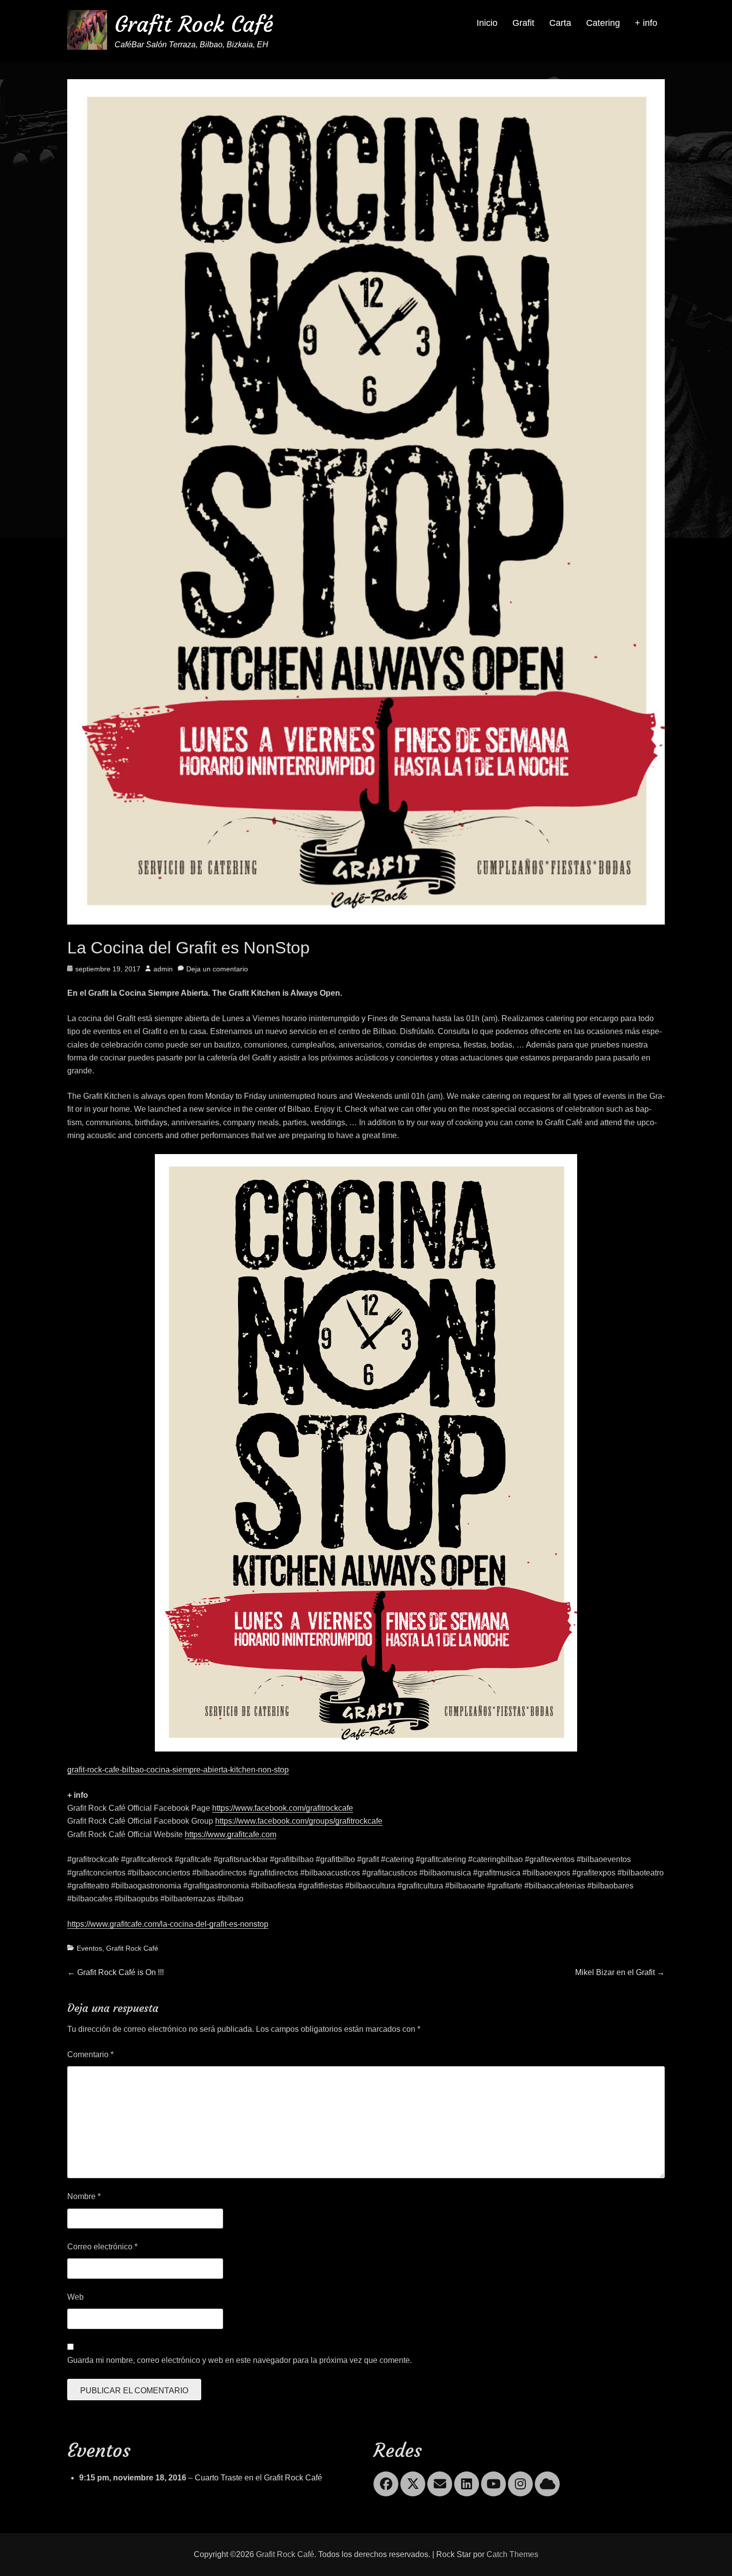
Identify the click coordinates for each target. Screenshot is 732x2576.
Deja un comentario (217, 969)
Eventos (89, 1948)
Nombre (84, 2196)
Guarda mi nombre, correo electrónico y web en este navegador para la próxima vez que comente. (240, 2360)
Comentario (90, 2054)
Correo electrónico (102, 2247)
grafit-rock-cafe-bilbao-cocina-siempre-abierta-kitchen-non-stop (178, 1770)
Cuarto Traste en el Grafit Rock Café (258, 2478)
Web (75, 2297)
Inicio (487, 23)
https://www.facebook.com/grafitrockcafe (283, 1808)
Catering (603, 23)
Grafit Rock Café (194, 24)
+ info (646, 23)
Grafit (523, 23)
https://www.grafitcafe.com (231, 1834)
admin (163, 969)
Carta (560, 23)
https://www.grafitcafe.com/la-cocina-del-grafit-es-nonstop (168, 1924)
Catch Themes (512, 2554)
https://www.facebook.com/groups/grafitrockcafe (299, 1821)
